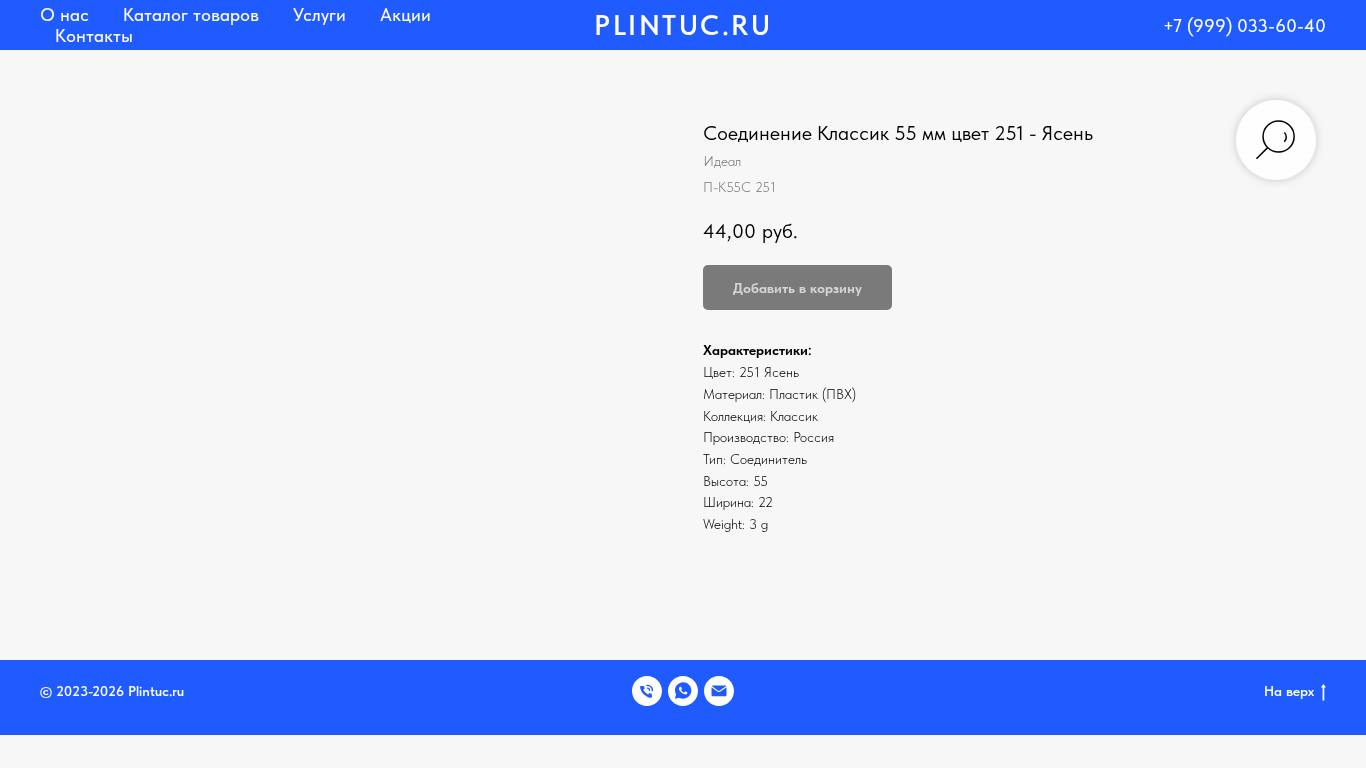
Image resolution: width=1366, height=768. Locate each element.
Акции (405, 14)
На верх (1289, 691)
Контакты (94, 35)
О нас (64, 14)
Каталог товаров (191, 14)
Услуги (319, 14)
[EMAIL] (719, 691)
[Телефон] (647, 691)
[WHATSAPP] (683, 691)
